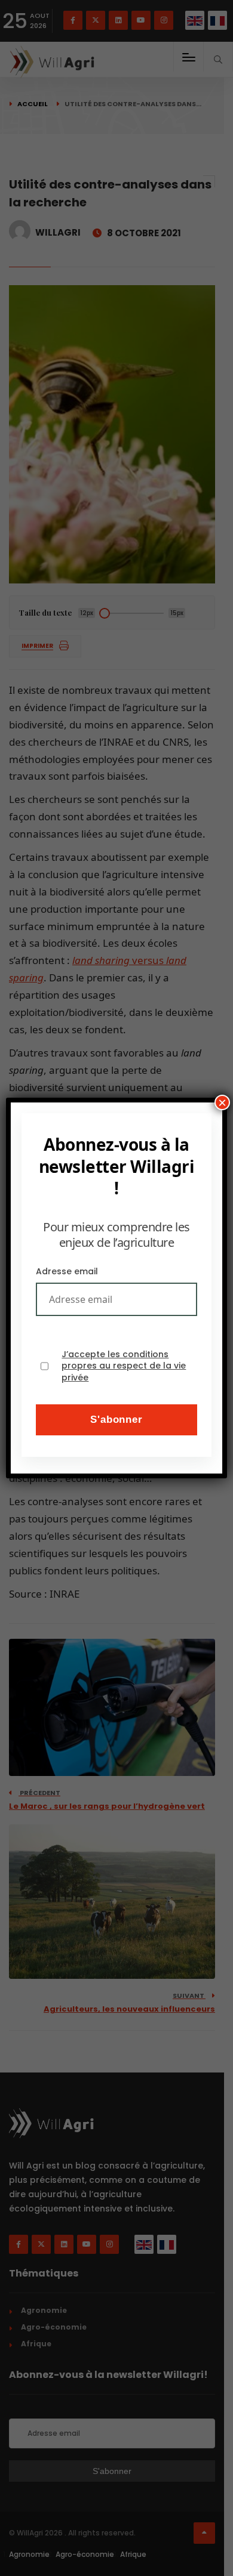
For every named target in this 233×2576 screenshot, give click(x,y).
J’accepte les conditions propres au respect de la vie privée (124, 1366)
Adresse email (67, 1271)
